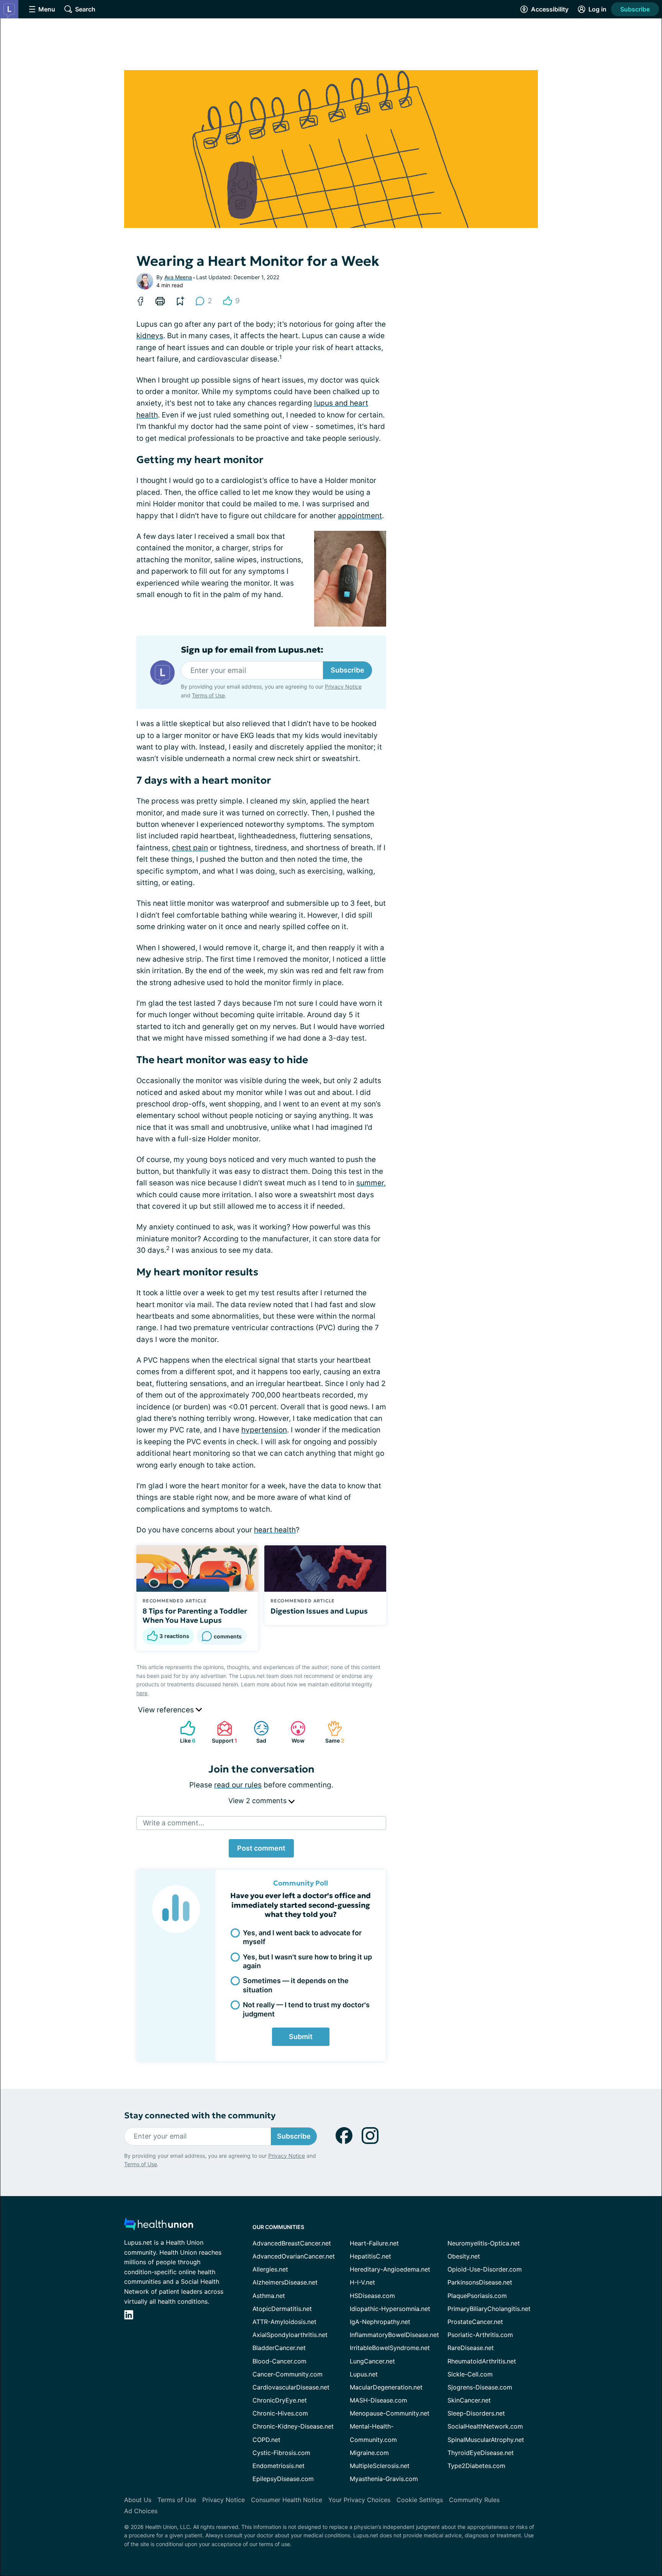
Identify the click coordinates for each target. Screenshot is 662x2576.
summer (370, 1183)
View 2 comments (258, 1801)
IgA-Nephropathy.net (380, 2322)
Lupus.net (364, 2374)
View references (167, 1710)
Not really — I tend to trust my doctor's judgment (306, 2009)
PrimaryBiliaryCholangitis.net (489, 2309)
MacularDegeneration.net (386, 2387)
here (142, 1693)
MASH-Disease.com (379, 2400)
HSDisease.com (372, 2296)
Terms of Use (208, 695)
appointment (360, 516)
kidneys (150, 336)
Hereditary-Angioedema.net (390, 2269)
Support (223, 1732)
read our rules (238, 1785)
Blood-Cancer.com (279, 2361)
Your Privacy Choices (359, 2500)
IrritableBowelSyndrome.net (390, 2348)
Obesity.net (464, 2256)
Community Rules (474, 2500)
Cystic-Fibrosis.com (281, 2453)
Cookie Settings (420, 2500)
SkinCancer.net (469, 2400)
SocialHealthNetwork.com (485, 2426)
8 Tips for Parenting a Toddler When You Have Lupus (195, 1615)
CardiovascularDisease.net (291, 2387)
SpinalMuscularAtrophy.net (486, 2440)
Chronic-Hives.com (280, 2413)
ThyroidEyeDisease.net (481, 2453)
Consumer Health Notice (287, 2500)
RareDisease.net (471, 2348)
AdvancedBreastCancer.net (292, 2243)
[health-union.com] (159, 2226)
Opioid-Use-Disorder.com (485, 2269)
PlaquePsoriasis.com (477, 2296)
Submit (301, 2037)
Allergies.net (270, 2269)
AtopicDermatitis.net (282, 2309)
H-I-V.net (362, 2282)
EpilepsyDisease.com (283, 2479)
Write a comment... (174, 1823)
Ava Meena (178, 277)
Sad (256, 1732)
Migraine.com (369, 2453)
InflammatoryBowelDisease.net (394, 2335)
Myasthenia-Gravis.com (384, 2479)
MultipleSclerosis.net (380, 2466)
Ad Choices (141, 2511)
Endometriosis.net (279, 2466)
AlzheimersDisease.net (285, 2282)
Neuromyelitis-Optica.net (484, 2243)
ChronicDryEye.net (280, 2400)
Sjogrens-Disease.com (480, 2387)
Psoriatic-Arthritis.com (480, 2335)
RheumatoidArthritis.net (482, 2361)
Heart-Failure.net (374, 2243)
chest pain (190, 848)
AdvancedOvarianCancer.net (294, 2256)
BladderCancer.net (279, 2348)
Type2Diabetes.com (476, 2466)
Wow (294, 1732)
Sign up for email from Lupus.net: (252, 650)
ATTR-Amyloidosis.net (284, 2322)
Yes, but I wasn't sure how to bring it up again (307, 1961)
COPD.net (266, 2440)
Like (184, 1732)
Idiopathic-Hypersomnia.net (390, 2309)
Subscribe (635, 9)
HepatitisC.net (370, 2256)
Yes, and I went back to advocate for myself (302, 1937)
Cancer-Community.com (288, 2374)
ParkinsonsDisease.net (480, 2282)
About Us (138, 2500)
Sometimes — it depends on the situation (296, 1985)
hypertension (264, 1430)
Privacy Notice (343, 687)
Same (332, 1732)
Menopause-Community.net (390, 2413)
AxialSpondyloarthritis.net (290, 2335)
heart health (275, 1530)
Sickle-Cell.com (470, 2374)
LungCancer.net (372, 2361)
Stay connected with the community (200, 2115)
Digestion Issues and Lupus (319, 1611)
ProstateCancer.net (475, 2322)
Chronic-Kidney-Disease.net (293, 2426)
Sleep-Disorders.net (476, 2413)
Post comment (261, 1848)
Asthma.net (269, 2296)
